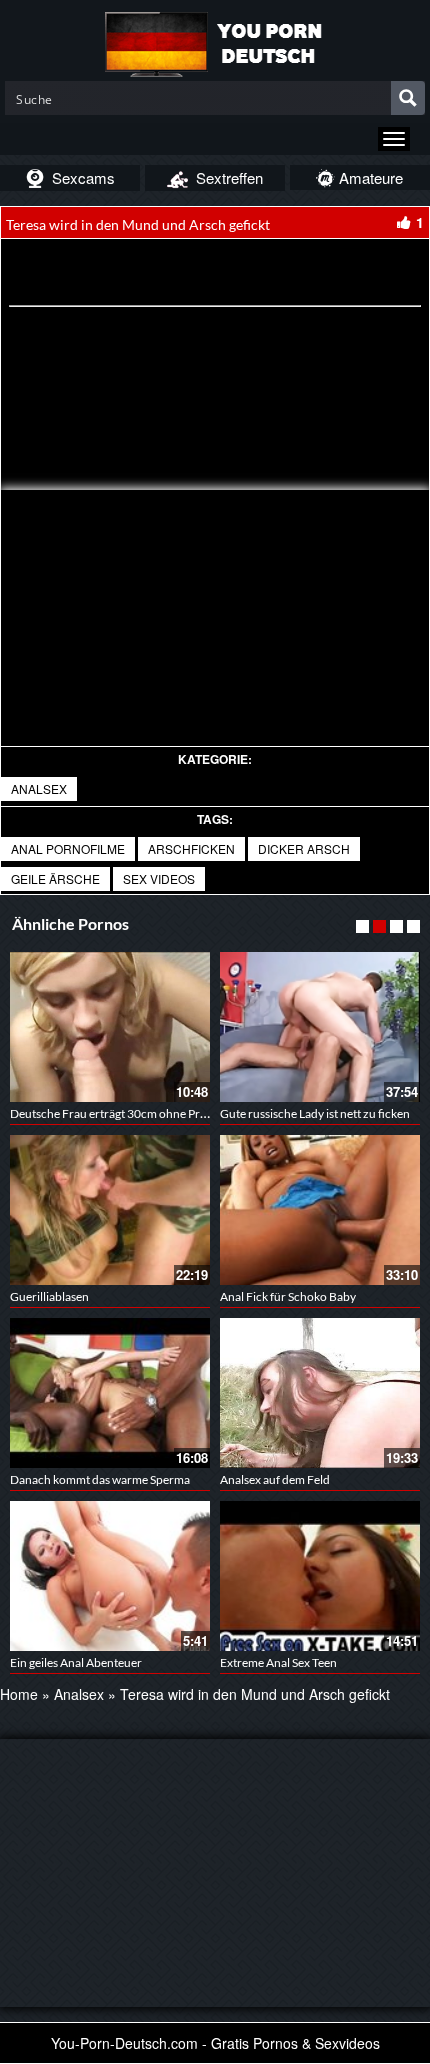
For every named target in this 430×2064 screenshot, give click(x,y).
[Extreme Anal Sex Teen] (320, 1576)
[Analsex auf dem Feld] (320, 1393)
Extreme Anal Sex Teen (278, 1662)
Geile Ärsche (55, 878)
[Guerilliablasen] (110, 1210)
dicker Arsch (304, 848)
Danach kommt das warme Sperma (100, 1479)
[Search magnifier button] (408, 98)
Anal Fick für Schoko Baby (288, 1296)
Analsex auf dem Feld (275, 1479)
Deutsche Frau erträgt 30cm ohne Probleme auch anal (150, 1113)
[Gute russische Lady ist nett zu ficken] (320, 1027)
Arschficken (191, 848)
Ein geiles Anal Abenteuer (76, 1662)
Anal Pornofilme (68, 848)
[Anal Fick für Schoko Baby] (320, 1210)
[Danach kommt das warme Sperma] (110, 1393)
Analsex (39, 788)
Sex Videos (159, 878)
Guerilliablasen (49, 1296)
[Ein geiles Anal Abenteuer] (110, 1576)
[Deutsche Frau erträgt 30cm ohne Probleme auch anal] (110, 1027)
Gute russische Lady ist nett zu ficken (315, 1113)
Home (19, 1694)
